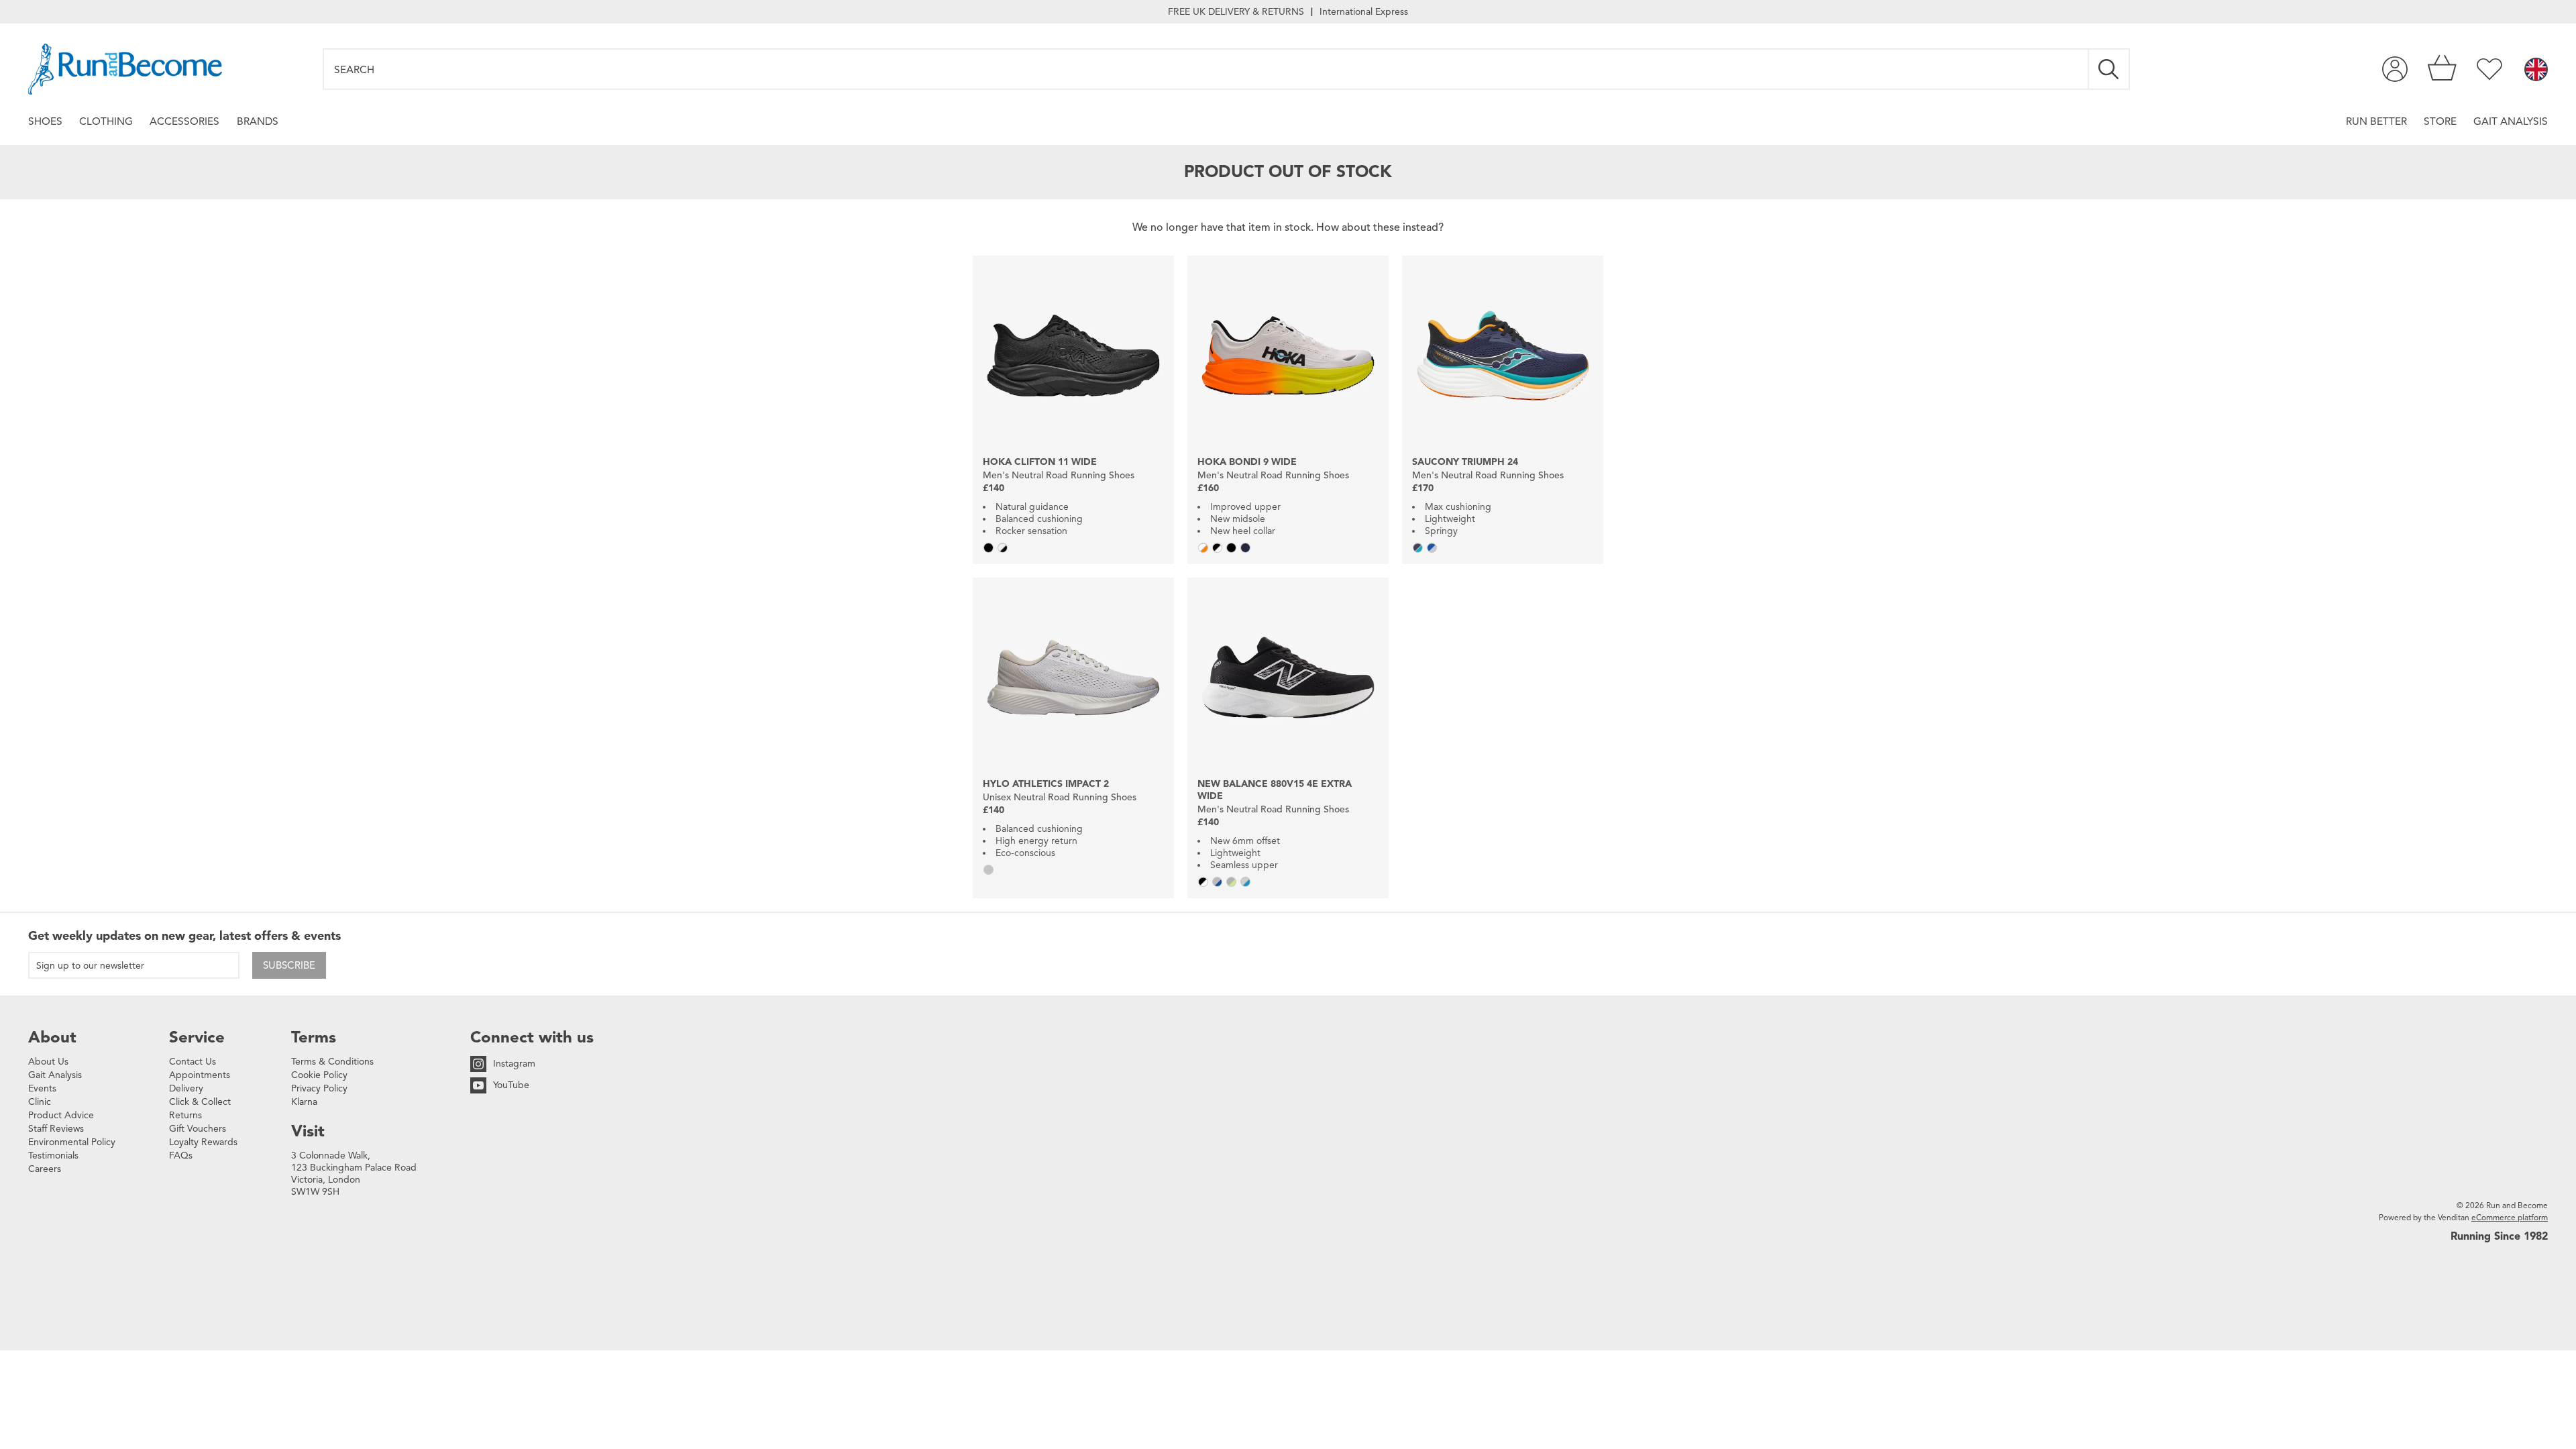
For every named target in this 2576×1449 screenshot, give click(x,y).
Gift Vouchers (198, 1129)
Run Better (2376, 121)
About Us (48, 1062)
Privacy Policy (319, 1088)
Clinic (40, 1102)
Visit (308, 1131)
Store (2440, 121)
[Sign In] (2395, 69)
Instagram (514, 1064)
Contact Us (193, 1062)
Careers (45, 1169)
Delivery (186, 1088)
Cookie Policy (319, 1075)
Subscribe (289, 965)
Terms (314, 1037)
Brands (258, 121)
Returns (185, 1115)
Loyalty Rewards (203, 1142)
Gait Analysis (2511, 121)
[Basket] (2442, 69)
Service (197, 1037)
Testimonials (53, 1156)
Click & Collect (200, 1102)
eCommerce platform (2510, 1217)
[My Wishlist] (2489, 69)
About (52, 1037)
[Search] (2109, 69)
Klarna (304, 1102)
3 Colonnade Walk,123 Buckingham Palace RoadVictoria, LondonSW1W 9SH (354, 1174)
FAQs (181, 1156)
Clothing (106, 121)
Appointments (200, 1075)
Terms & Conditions (332, 1062)
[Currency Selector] (2536, 70)
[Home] (125, 69)
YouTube (511, 1085)
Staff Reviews (56, 1129)
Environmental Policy (72, 1142)
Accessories (184, 121)
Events (42, 1088)
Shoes (45, 121)
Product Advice (61, 1115)
